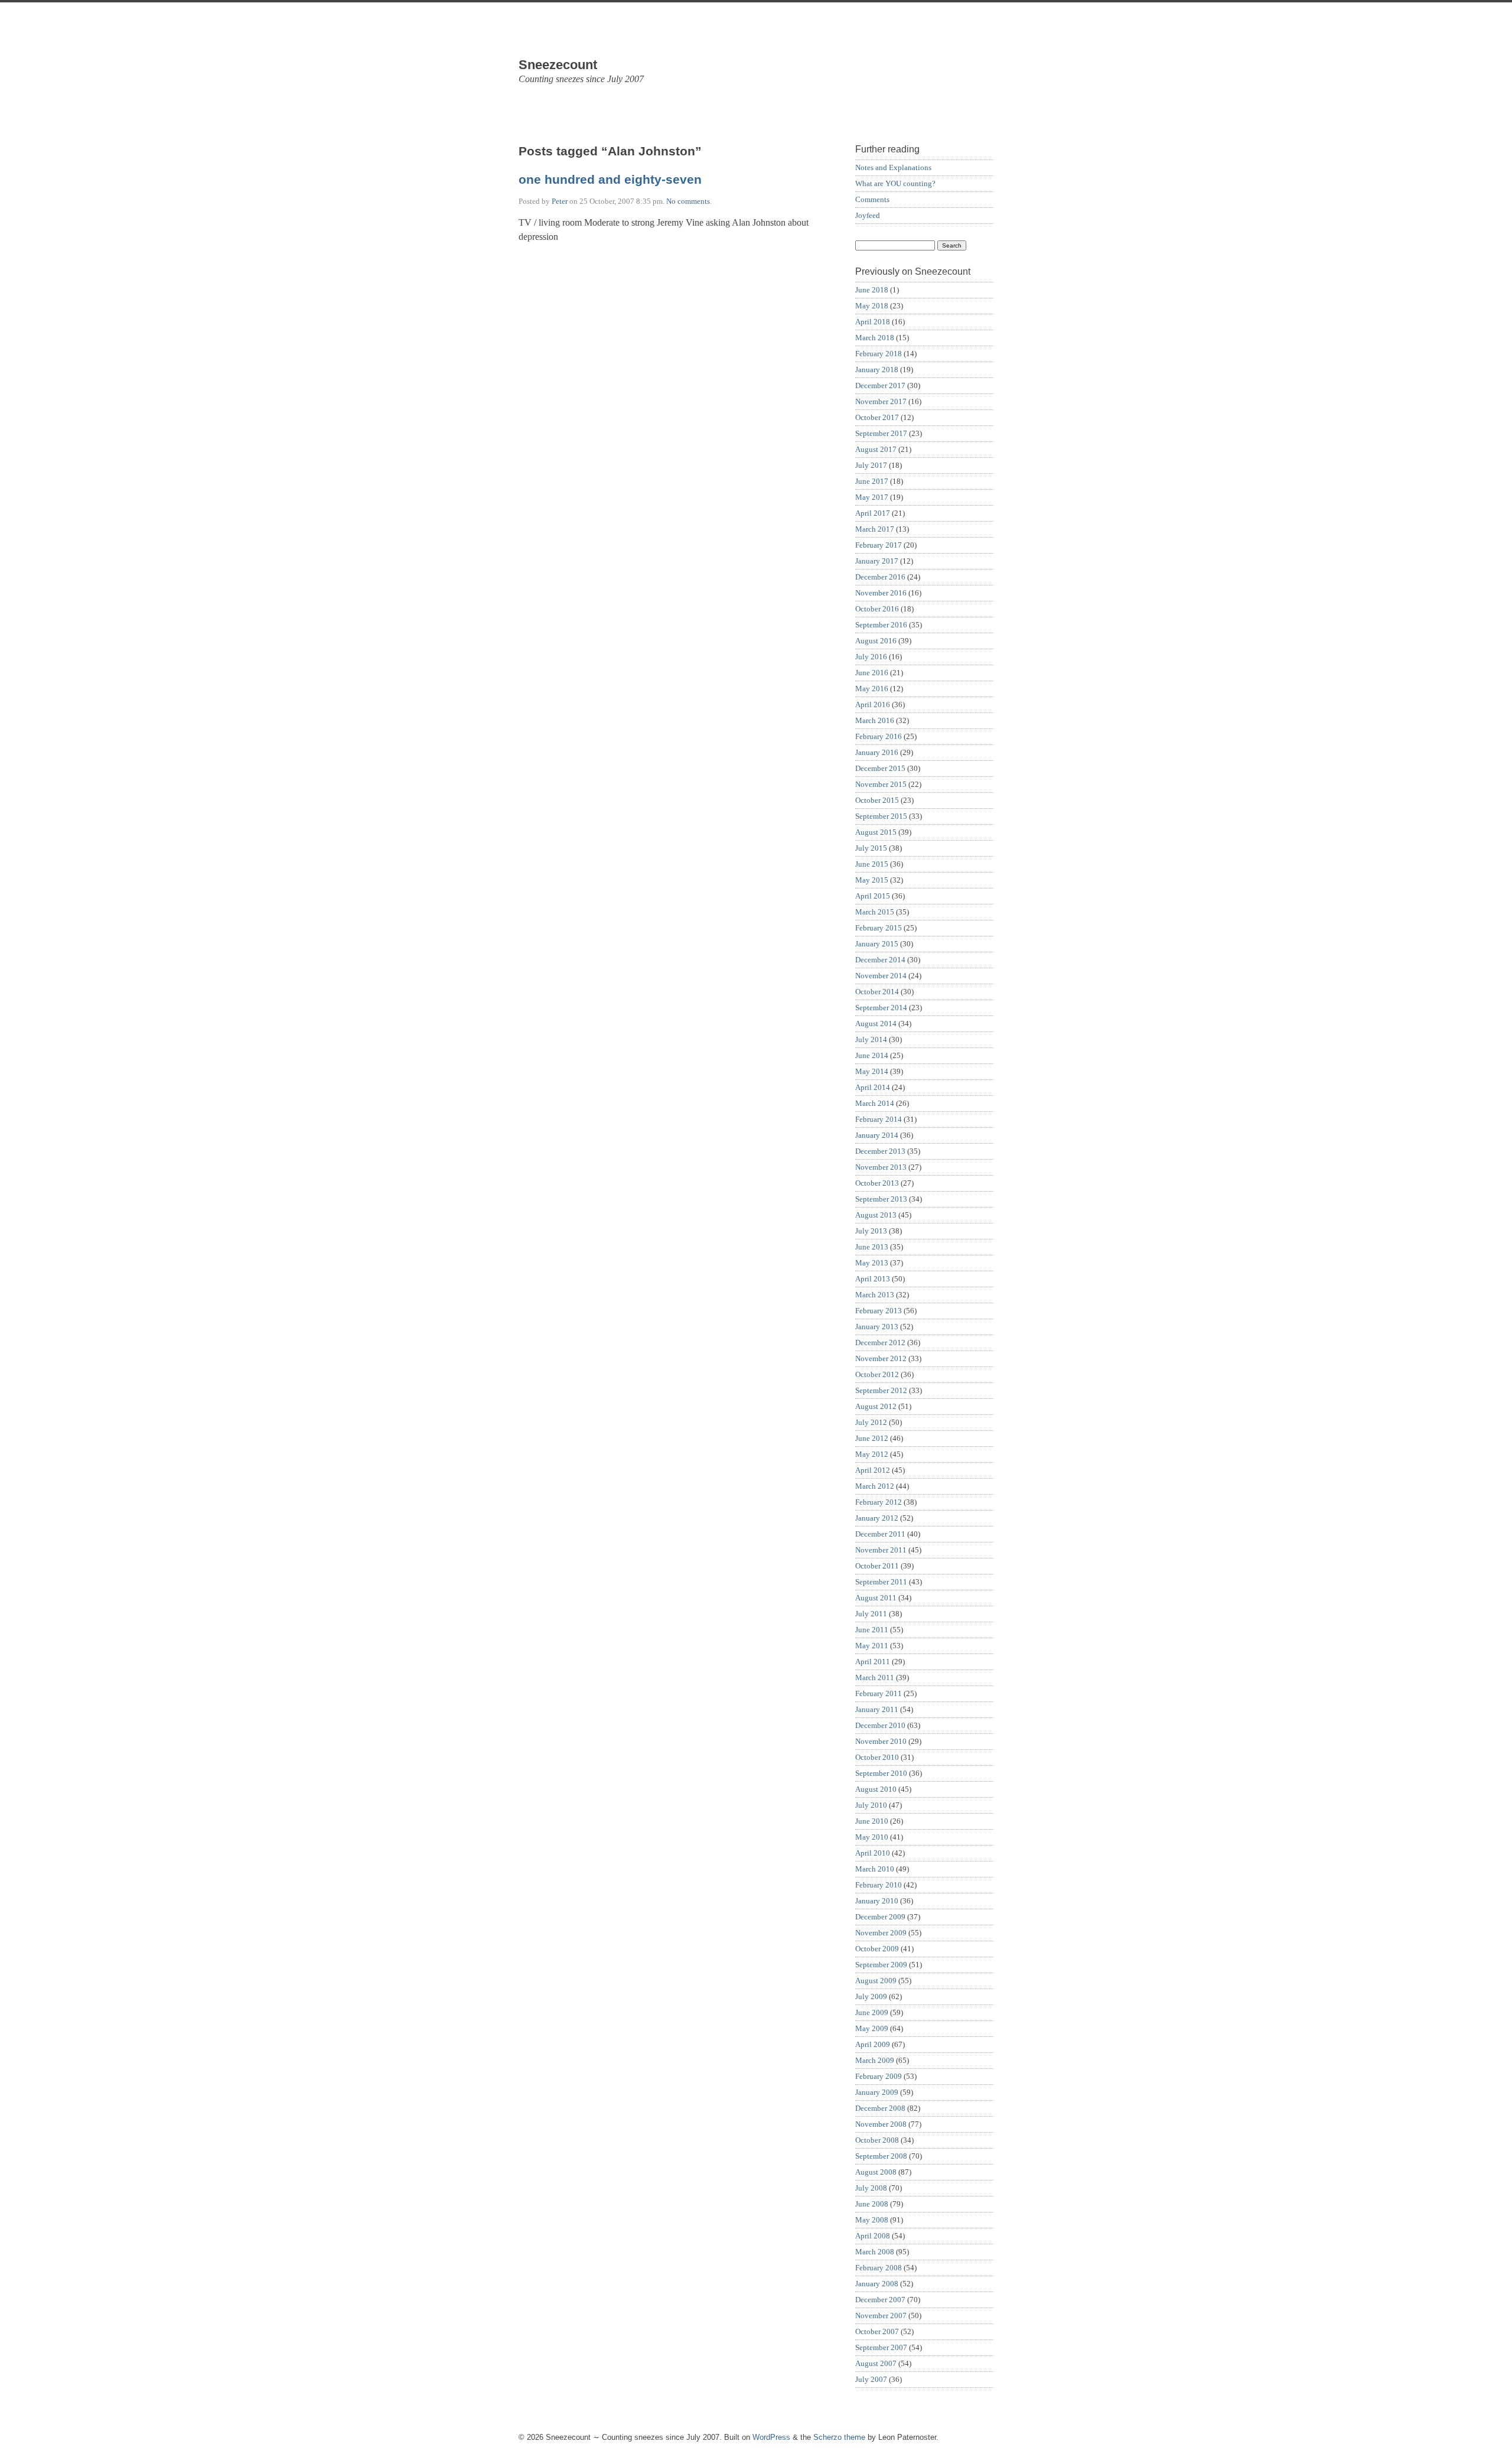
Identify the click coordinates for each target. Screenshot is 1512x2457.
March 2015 (875, 912)
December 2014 (880, 960)
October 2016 (877, 609)
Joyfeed (868, 215)
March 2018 (875, 338)
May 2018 (872, 306)
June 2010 (872, 1821)
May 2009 (872, 2028)
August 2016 (876, 641)
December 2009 (880, 1917)
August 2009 (876, 1981)
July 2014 (871, 1039)
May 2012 (872, 1454)
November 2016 (881, 593)
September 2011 (881, 1582)
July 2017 (871, 465)
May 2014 (872, 1071)
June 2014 (872, 1055)
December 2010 (880, 1725)
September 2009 (881, 1965)
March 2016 (875, 720)
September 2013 (881, 1199)
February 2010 (879, 1885)
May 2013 (872, 1263)
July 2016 (871, 657)
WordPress (771, 2437)
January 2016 (877, 752)
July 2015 (871, 848)
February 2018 (879, 354)
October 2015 (877, 800)
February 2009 (879, 2076)
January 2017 (877, 561)
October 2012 (877, 1374)
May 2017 (872, 497)
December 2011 (880, 1534)
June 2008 (872, 2204)
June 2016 (872, 673)
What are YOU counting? (895, 183)
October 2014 (877, 992)
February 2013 (879, 1311)
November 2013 (881, 1167)
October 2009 (877, 1949)
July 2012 (871, 1422)
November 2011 (881, 1550)
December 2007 (880, 2300)
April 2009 (873, 2044)
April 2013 (873, 1279)
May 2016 (872, 689)
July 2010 (871, 1805)
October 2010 (877, 1757)
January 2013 (877, 1327)
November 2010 (881, 1741)
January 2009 (877, 2092)
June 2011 (872, 1630)
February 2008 (879, 2268)
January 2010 (877, 1901)
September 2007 (881, 2347)
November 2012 (881, 1358)
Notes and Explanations (893, 167)
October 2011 (877, 1566)
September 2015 (881, 816)
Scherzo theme (839, 2437)
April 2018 (873, 322)
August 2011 (876, 1598)
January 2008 (877, 2284)
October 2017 (877, 417)
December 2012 (880, 1343)
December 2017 (880, 385)
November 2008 (881, 2124)
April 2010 (873, 1853)
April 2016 (873, 704)
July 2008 (871, 2188)
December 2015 (880, 768)
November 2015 (881, 784)
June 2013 (872, 1247)
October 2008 (877, 2140)
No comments (688, 201)
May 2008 (872, 2220)
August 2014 (876, 1024)
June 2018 (872, 290)
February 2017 (879, 545)
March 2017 (875, 529)
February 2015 (879, 928)
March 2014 (875, 1103)
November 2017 (881, 401)
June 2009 (872, 2012)
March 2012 (875, 1486)
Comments (872, 199)
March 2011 (875, 1677)
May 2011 (872, 1646)
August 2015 (876, 832)
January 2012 (877, 1518)
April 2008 (873, 2236)
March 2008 (875, 2252)
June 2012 (872, 1438)
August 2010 (876, 1789)
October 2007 (877, 2331)
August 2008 (876, 2172)
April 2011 (873, 1662)
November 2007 (881, 2316)
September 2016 (881, 625)
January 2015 (877, 944)
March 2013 (875, 1295)
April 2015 (873, 896)
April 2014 (873, 1087)
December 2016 (880, 577)
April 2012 (873, 1470)
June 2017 (872, 481)
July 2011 (871, 1614)
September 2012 (881, 1390)
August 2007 (876, 2363)
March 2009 (875, 2060)
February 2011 (879, 1693)
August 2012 (876, 1406)
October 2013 (877, 1183)
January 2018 (877, 370)
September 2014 (881, 1008)
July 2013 (871, 1231)
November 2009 (881, 1933)
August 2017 (876, 449)
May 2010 (872, 1837)
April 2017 (873, 513)
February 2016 (879, 736)
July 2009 (871, 1996)
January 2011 (877, 1709)
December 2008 (880, 2108)
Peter (560, 201)
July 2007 (871, 2379)
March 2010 (875, 1869)
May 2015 (872, 880)
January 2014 (877, 1135)
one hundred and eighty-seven (610, 180)
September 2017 (881, 433)
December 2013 (880, 1151)
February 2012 (879, 1502)
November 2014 (881, 976)
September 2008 (881, 2156)
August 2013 (876, 1215)
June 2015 (872, 864)
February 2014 (879, 1119)
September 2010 (881, 1773)
